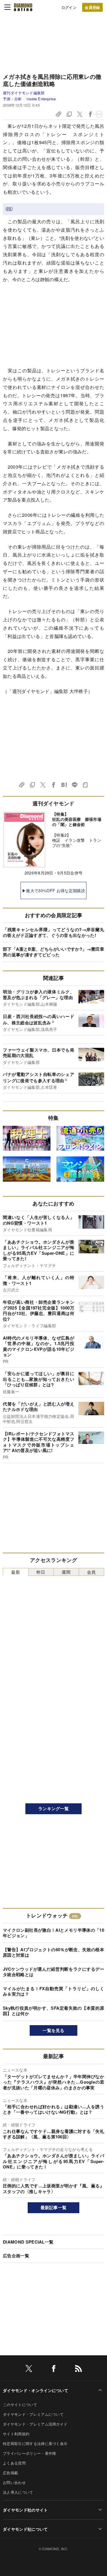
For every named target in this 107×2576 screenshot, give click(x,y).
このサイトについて (20, 2404)
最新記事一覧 (54, 2207)
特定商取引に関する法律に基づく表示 (35, 2443)
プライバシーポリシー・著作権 (29, 2453)
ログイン (69, 7)
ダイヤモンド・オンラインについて (36, 2390)
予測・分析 (12, 99)
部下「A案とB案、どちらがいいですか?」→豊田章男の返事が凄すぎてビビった (53, 952)
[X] (29, 2370)
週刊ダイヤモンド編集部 (24, 93)
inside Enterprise (41, 99)
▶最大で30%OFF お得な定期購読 (53, 890)
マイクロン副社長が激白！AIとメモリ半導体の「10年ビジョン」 (53, 1933)
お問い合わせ (14, 2482)
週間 (66, 1572)
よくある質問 (14, 2463)
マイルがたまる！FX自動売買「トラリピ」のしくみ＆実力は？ (53, 1991)
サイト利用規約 (16, 2434)
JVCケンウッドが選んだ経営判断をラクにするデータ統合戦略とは (53, 1972)
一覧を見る (53, 2030)
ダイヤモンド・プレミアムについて (33, 2414)
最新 (16, 1572)
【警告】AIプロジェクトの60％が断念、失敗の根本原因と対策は (53, 1952)
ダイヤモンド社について (25, 2529)
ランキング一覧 (53, 1808)
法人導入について (18, 2492)
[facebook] (54, 2370)
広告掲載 (10, 2473)
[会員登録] (92, 7)
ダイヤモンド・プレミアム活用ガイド (35, 2424)
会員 (91, 1572)
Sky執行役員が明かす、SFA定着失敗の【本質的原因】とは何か (53, 2011)
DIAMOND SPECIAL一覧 (28, 2242)
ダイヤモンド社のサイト (25, 2510)
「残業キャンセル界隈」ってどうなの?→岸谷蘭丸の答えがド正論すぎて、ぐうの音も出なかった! (53, 932)
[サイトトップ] (23, 7)
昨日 (41, 1572)
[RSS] (78, 2370)
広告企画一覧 (16, 2256)
